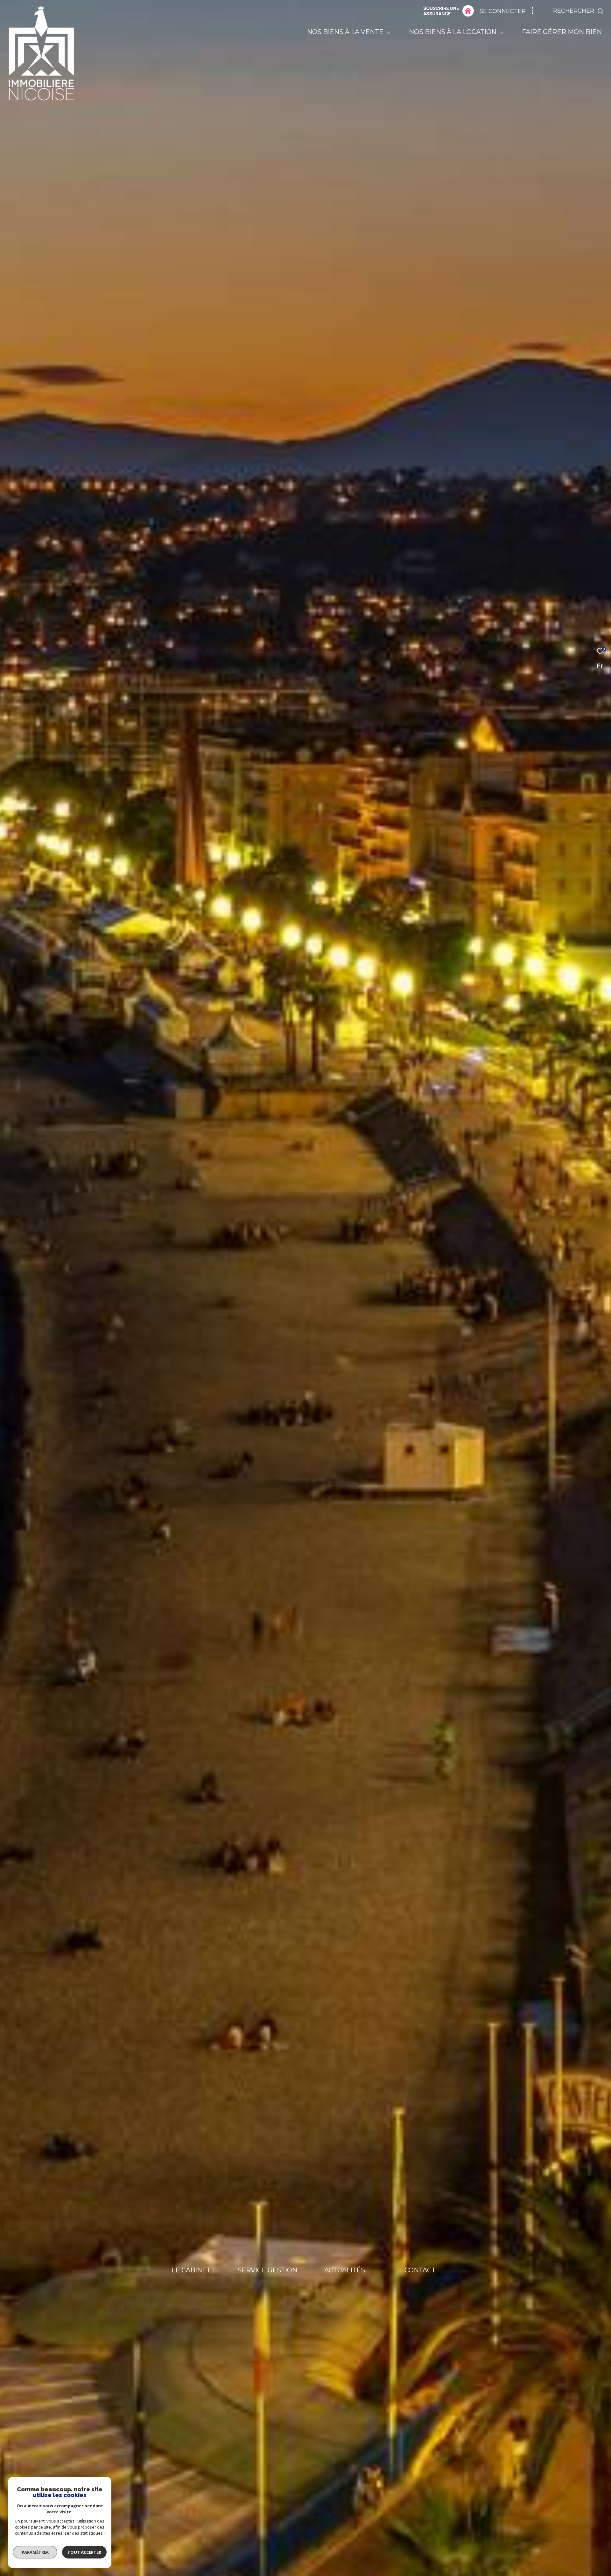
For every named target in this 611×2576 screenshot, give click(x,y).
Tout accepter (84, 2552)
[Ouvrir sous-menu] (388, 32)
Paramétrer (35, 2552)
